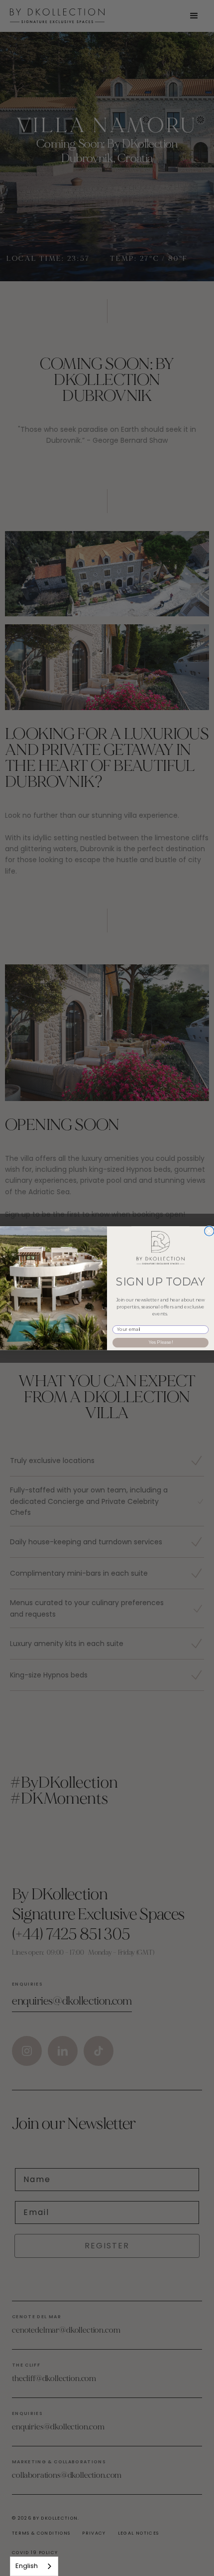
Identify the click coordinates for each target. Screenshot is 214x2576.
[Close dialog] (209, 1231)
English (27, 2566)
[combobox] (34, 2566)
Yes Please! (160, 1342)
